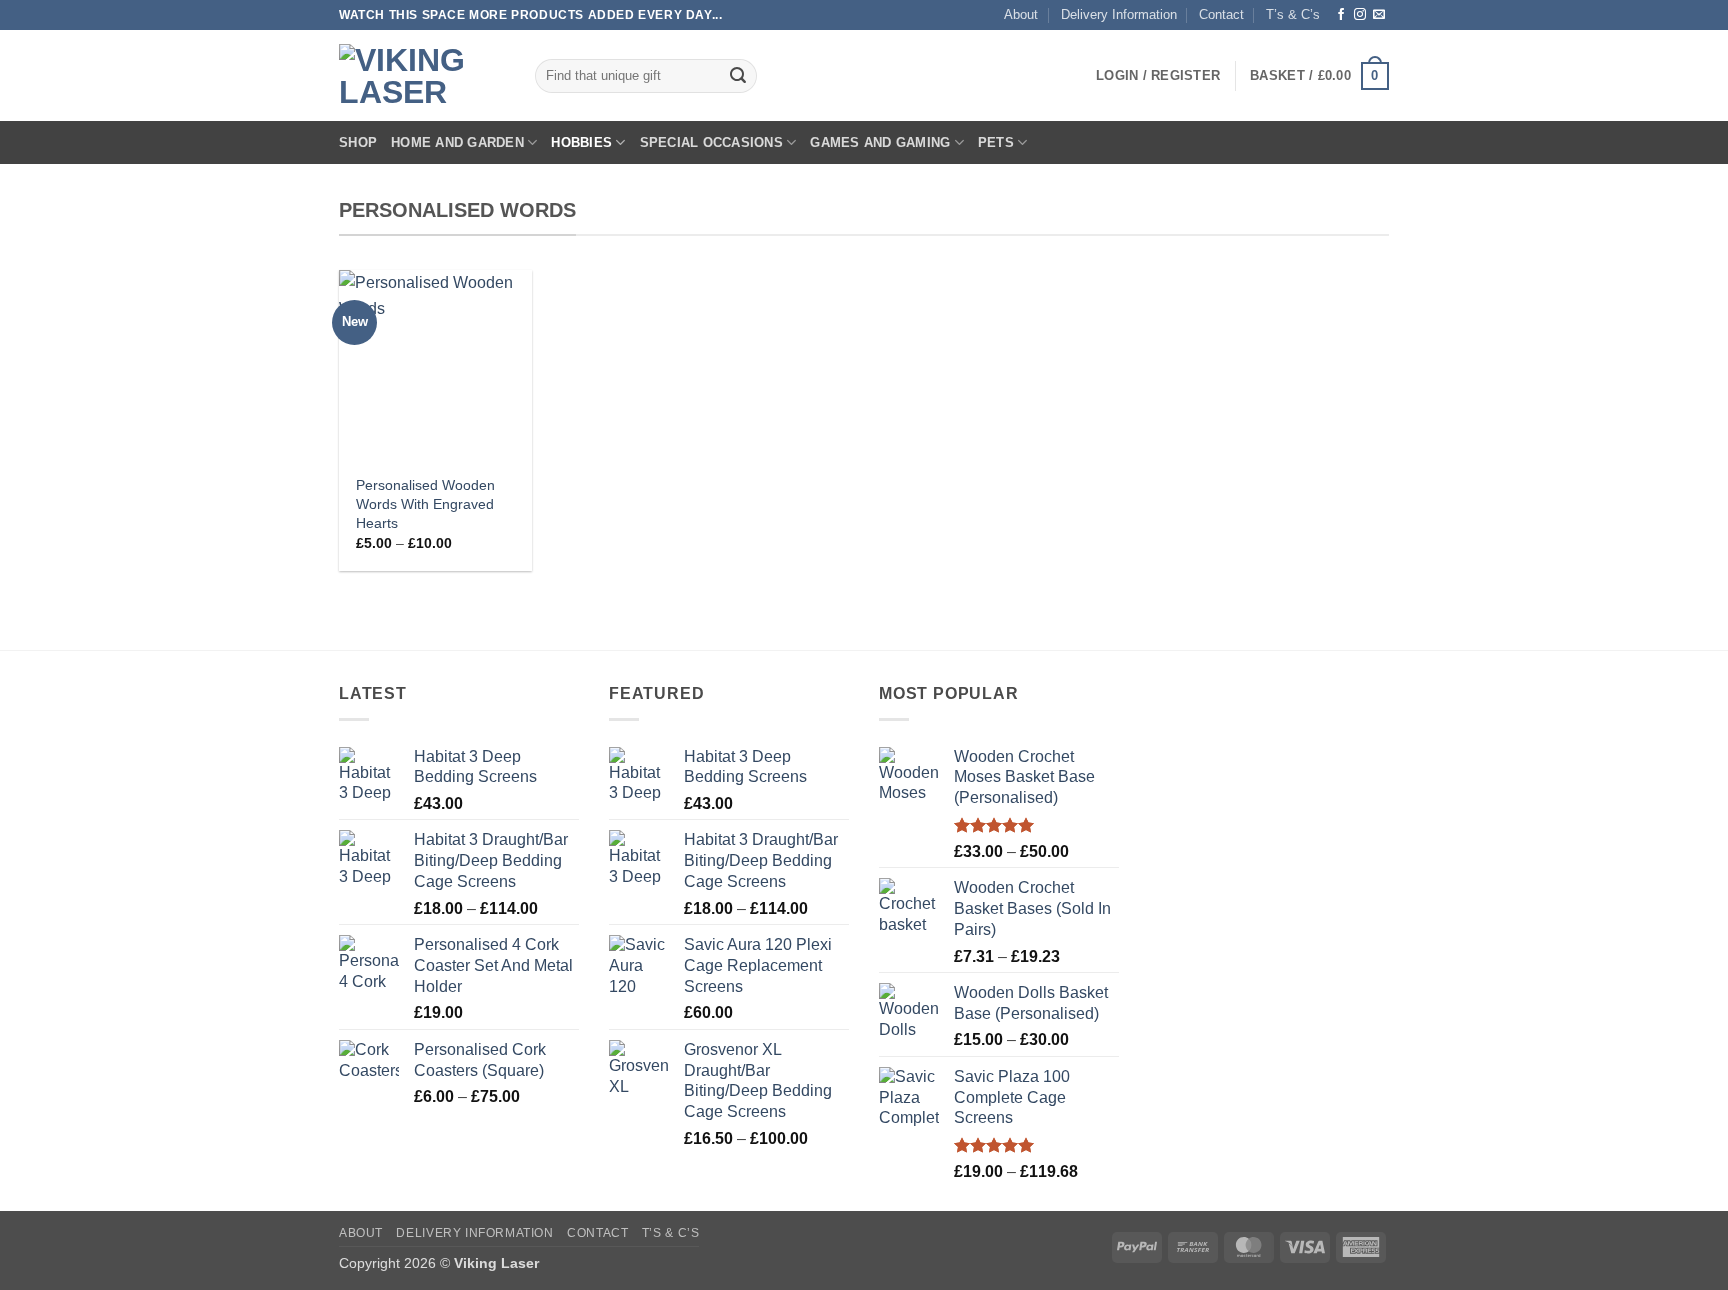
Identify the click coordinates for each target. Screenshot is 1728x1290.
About (1021, 14)
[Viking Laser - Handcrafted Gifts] (422, 76)
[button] (1158, 76)
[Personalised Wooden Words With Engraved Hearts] (435, 366)
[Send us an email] (1379, 15)
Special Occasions (711, 142)
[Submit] (738, 76)
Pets (996, 142)
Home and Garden (457, 142)
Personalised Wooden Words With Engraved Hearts (425, 503)
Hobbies (581, 142)
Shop (358, 142)
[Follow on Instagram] (1360, 15)
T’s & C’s (1293, 14)
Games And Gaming (880, 142)
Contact (1221, 14)
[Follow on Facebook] (1341, 15)
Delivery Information (1119, 14)
